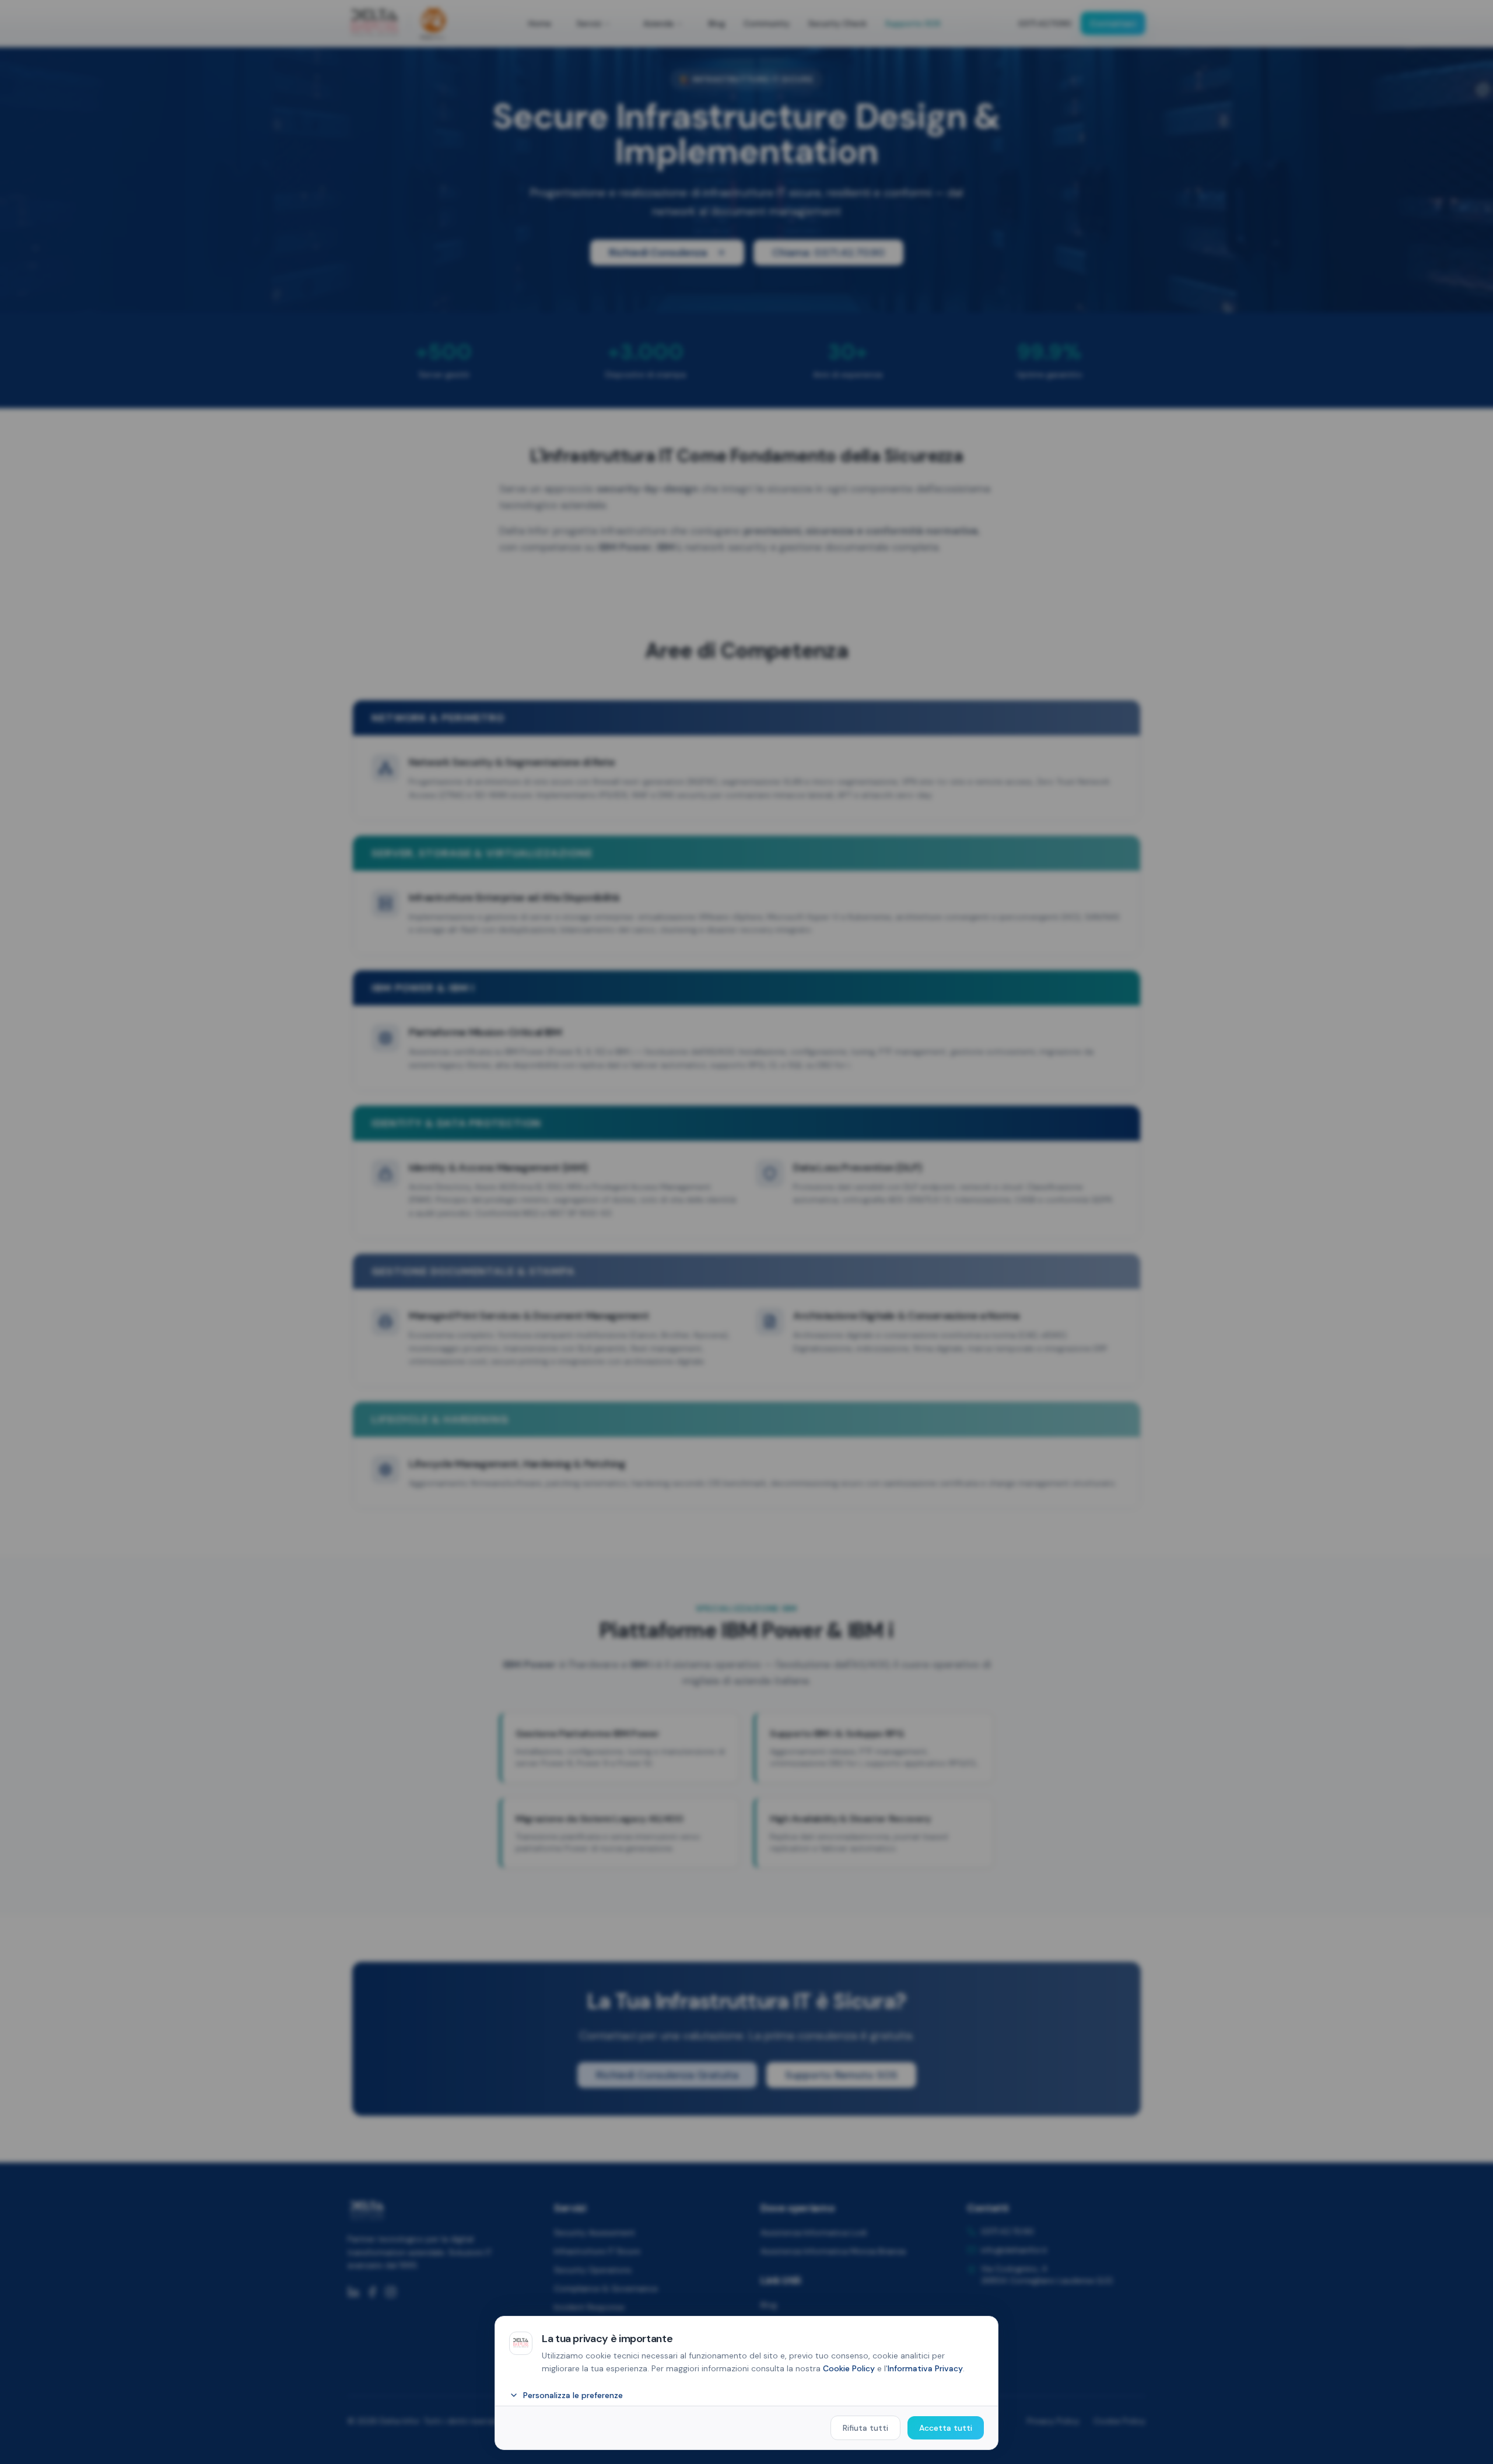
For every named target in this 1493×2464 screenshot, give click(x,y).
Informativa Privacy (925, 2368)
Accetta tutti (946, 2428)
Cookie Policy (849, 2368)
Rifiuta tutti (865, 2428)
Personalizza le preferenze (573, 2395)
